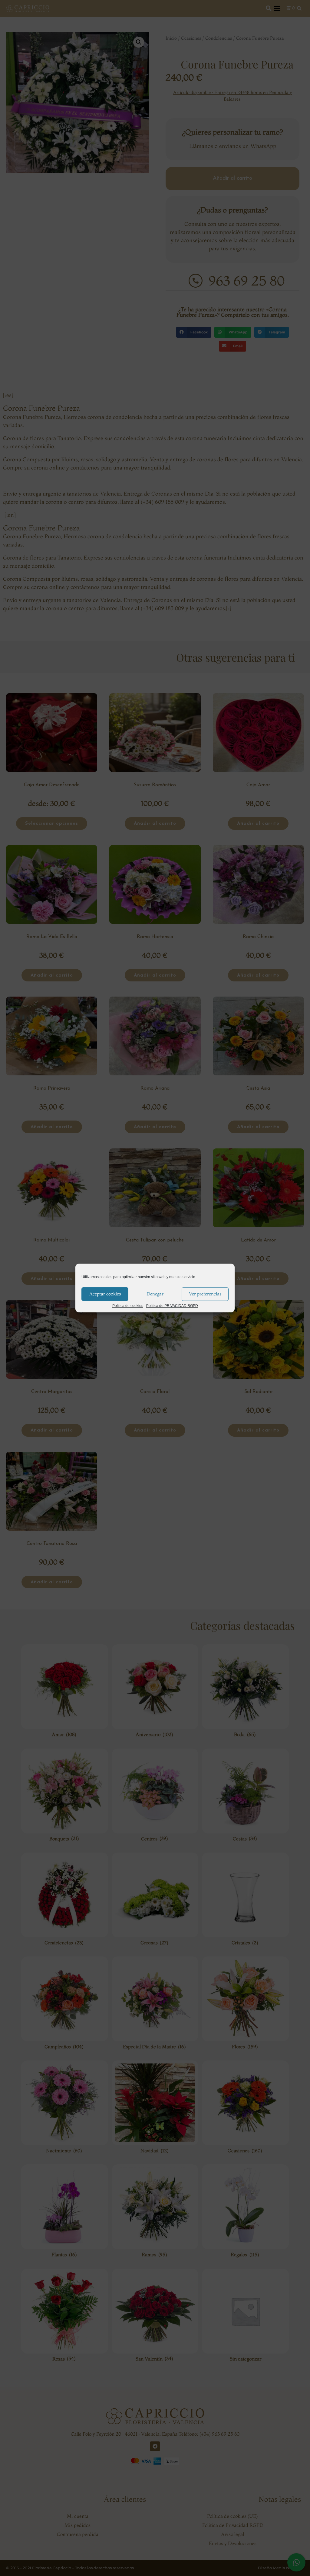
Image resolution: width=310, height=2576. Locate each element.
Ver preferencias (205, 1294)
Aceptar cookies (105, 1294)
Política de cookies (128, 1306)
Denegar (155, 1294)
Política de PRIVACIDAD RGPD (172, 1306)
